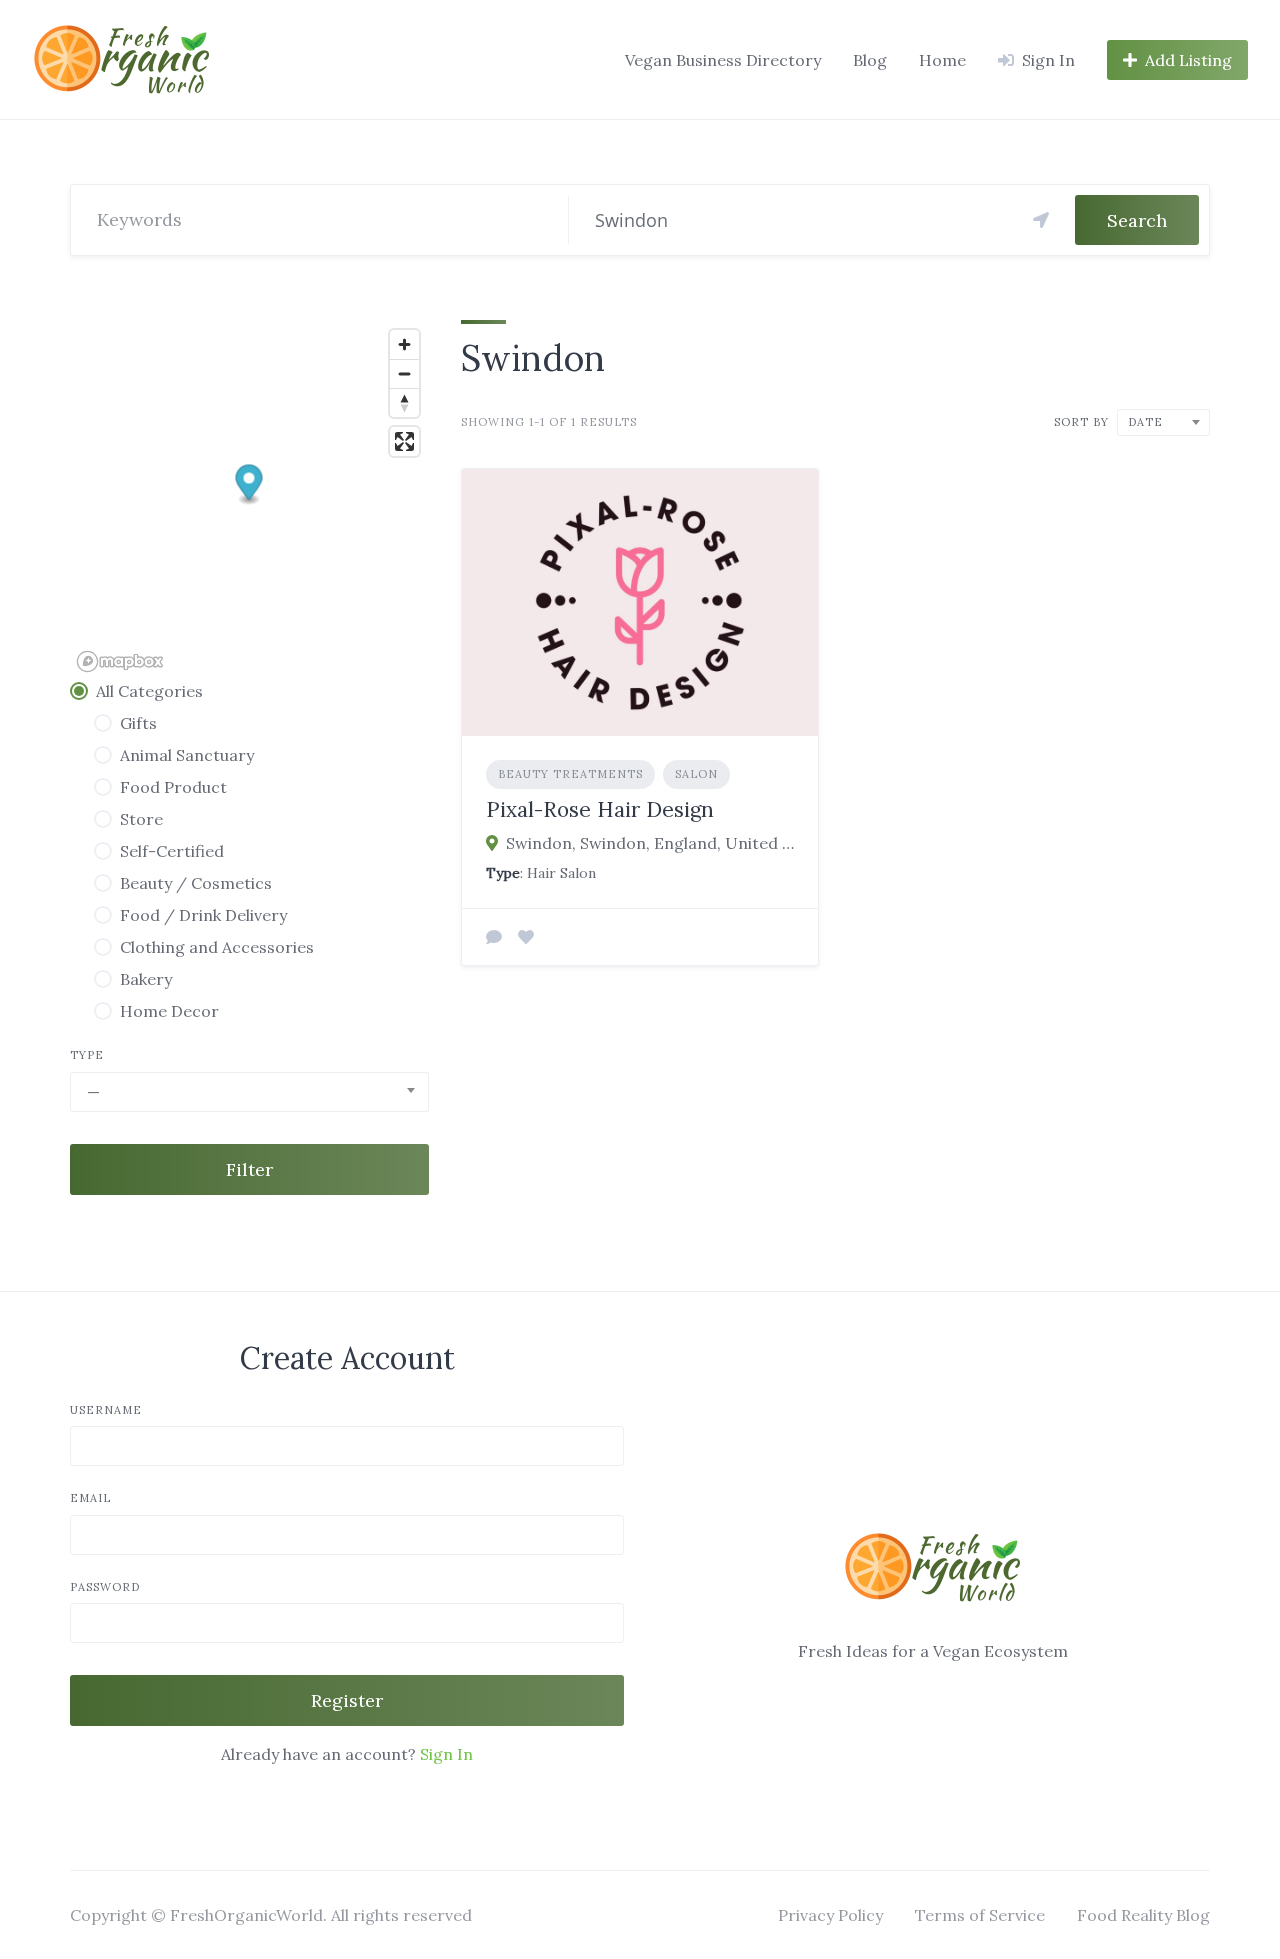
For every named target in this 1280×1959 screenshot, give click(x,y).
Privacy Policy (830, 1915)
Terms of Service (980, 1915)
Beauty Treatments (570, 774)
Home (942, 60)
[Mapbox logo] (120, 661)
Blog (870, 60)
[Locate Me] (1041, 220)
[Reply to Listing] (494, 937)
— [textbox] (93, 1092)
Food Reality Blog (1143, 1915)
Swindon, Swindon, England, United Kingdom (650, 843)
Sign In (446, 1754)
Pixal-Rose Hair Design (600, 809)
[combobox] (249, 1092)
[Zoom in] (404, 344)
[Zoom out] (404, 373)
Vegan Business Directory (723, 60)
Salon (696, 774)
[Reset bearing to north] (404, 402)
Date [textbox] (1145, 422)
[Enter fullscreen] (404, 441)
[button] (249, 485)
